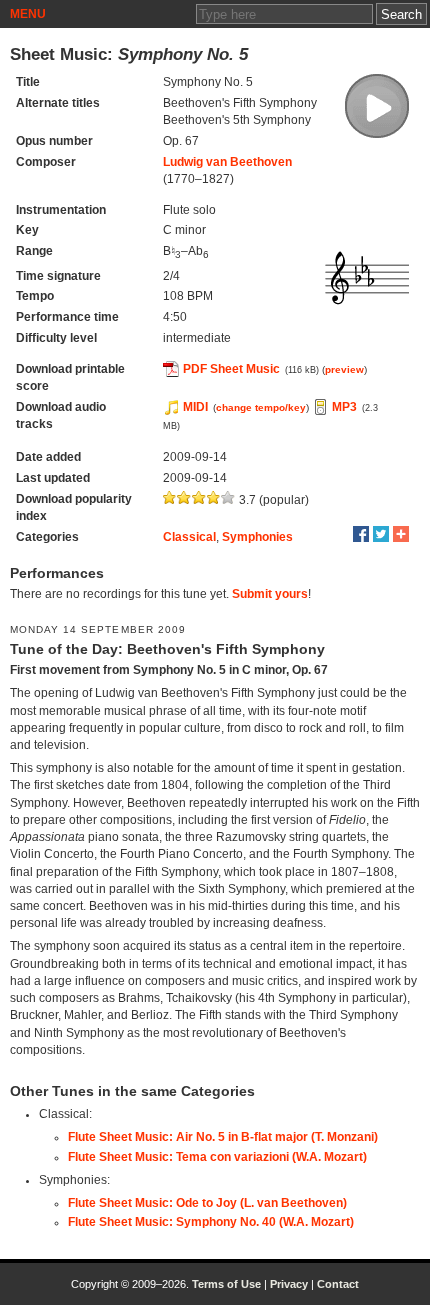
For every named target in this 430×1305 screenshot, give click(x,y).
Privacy (289, 1284)
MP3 (344, 407)
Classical (189, 537)
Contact (338, 1284)
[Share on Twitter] (381, 534)
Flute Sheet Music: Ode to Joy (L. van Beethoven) (207, 1203)
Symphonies (257, 537)
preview (344, 369)
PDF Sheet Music (231, 369)
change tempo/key (261, 407)
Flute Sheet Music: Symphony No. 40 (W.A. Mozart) (211, 1222)
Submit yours (270, 594)
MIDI (195, 407)
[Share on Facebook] (361, 534)
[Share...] (401, 534)
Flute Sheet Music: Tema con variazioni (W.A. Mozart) (217, 1157)
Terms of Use (226, 1284)
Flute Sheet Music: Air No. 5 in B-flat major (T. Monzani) (223, 1137)
